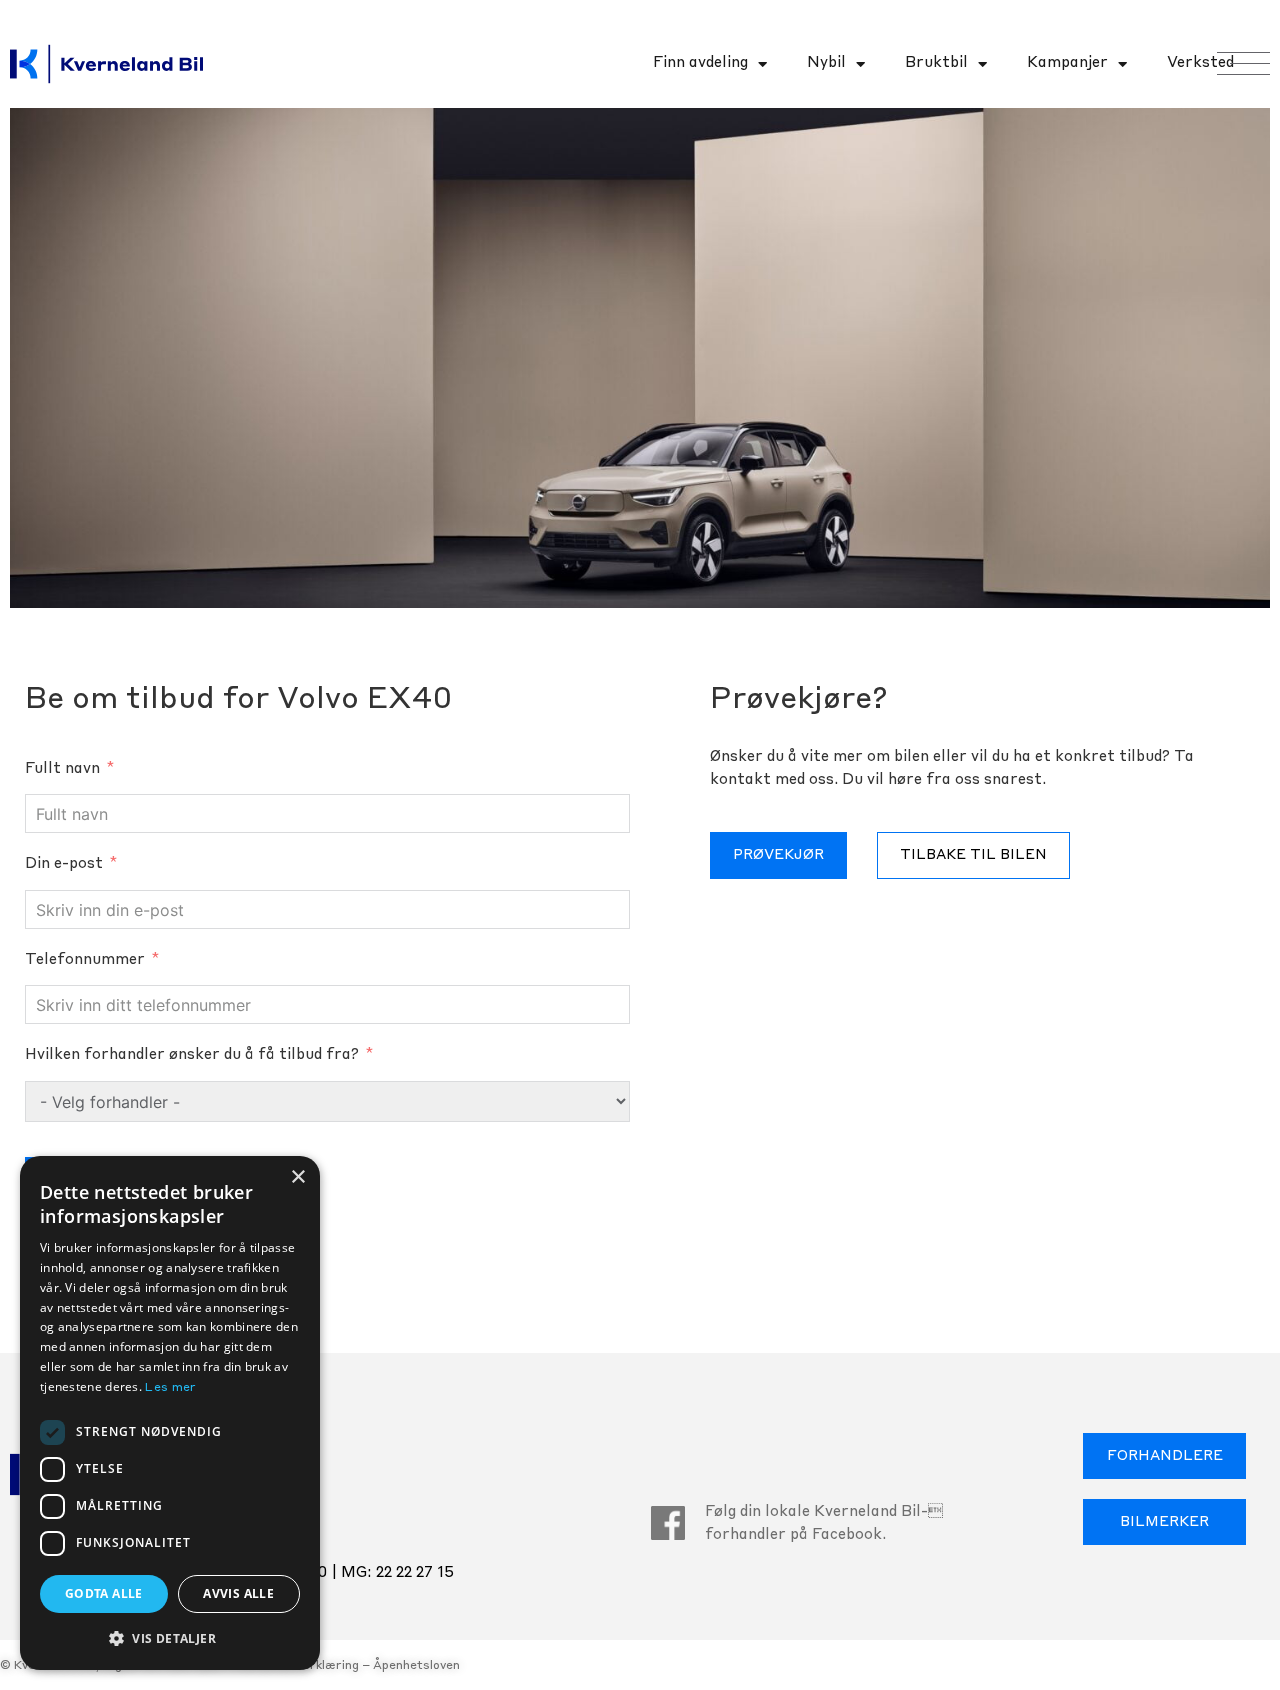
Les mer (170, 1388)
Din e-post (64, 864)
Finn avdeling (700, 63)
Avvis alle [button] (238, 1593)
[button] (170, 1638)
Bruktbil (936, 63)
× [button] (297, 1177)
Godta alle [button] (104, 1593)
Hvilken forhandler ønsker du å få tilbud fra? (192, 1055)
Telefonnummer (85, 960)
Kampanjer (1067, 63)
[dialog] (170, 1413)
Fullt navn (62, 769)
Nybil (826, 63)
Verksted (1200, 63)
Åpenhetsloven (416, 1666)
